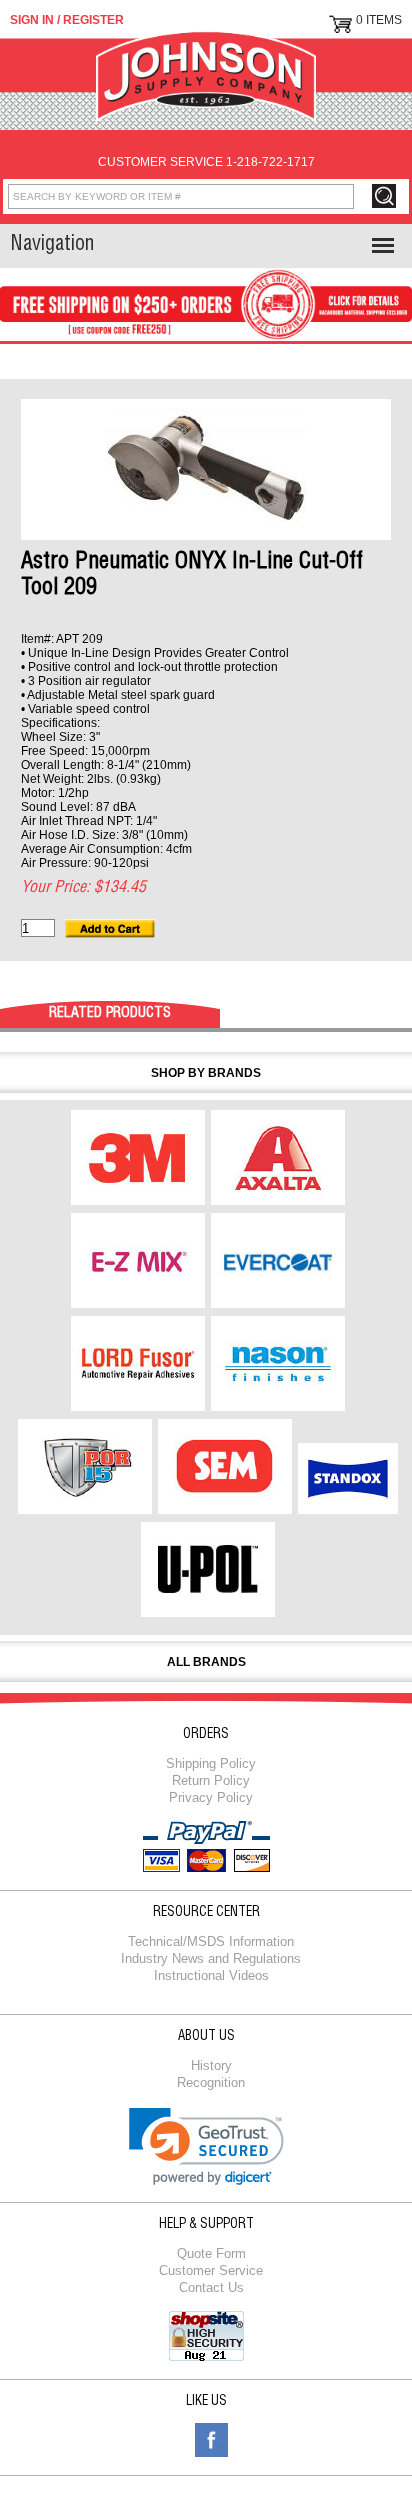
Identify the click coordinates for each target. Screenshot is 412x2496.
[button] (206, 2146)
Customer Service (211, 2270)
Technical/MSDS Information (211, 1941)
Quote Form (211, 2253)
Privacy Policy (211, 1797)
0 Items (379, 20)
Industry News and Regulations (211, 1958)
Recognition (211, 2082)
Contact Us (211, 2287)
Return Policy (211, 1780)
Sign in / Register (67, 20)
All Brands (206, 1662)
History (211, 2065)
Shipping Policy (211, 1763)
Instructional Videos (211, 1975)
